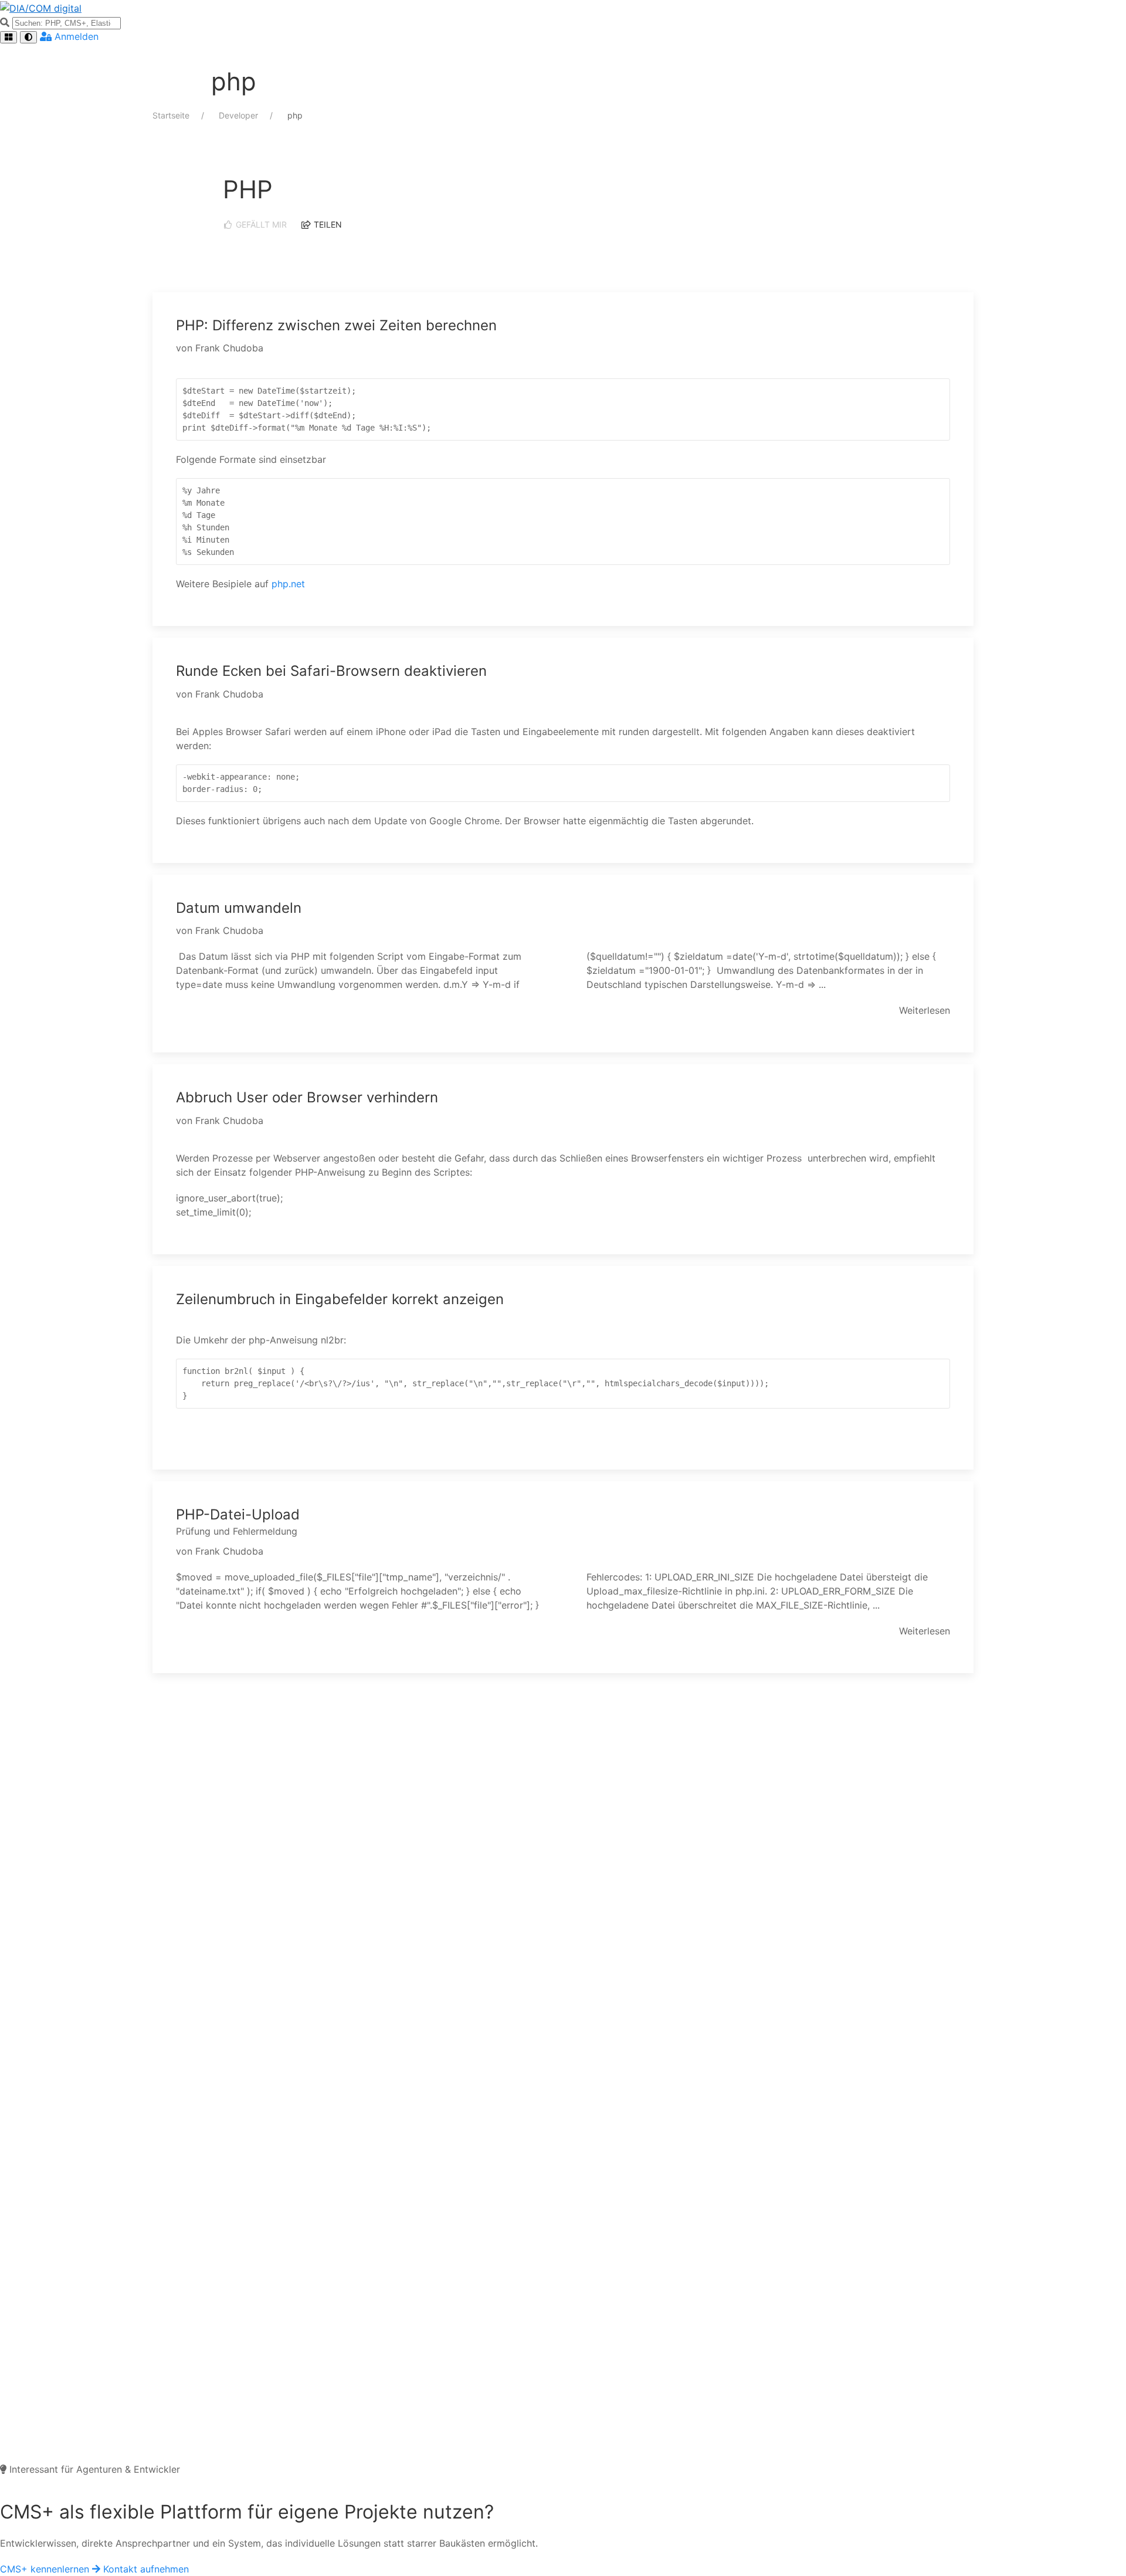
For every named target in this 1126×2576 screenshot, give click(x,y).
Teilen (327, 224)
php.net (288, 584)
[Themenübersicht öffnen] (9, 37)
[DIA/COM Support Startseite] (563, 8)
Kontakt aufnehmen (146, 2569)
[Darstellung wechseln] (28, 37)
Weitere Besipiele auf (224, 584)
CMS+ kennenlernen (46, 2569)
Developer (240, 115)
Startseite (172, 115)
